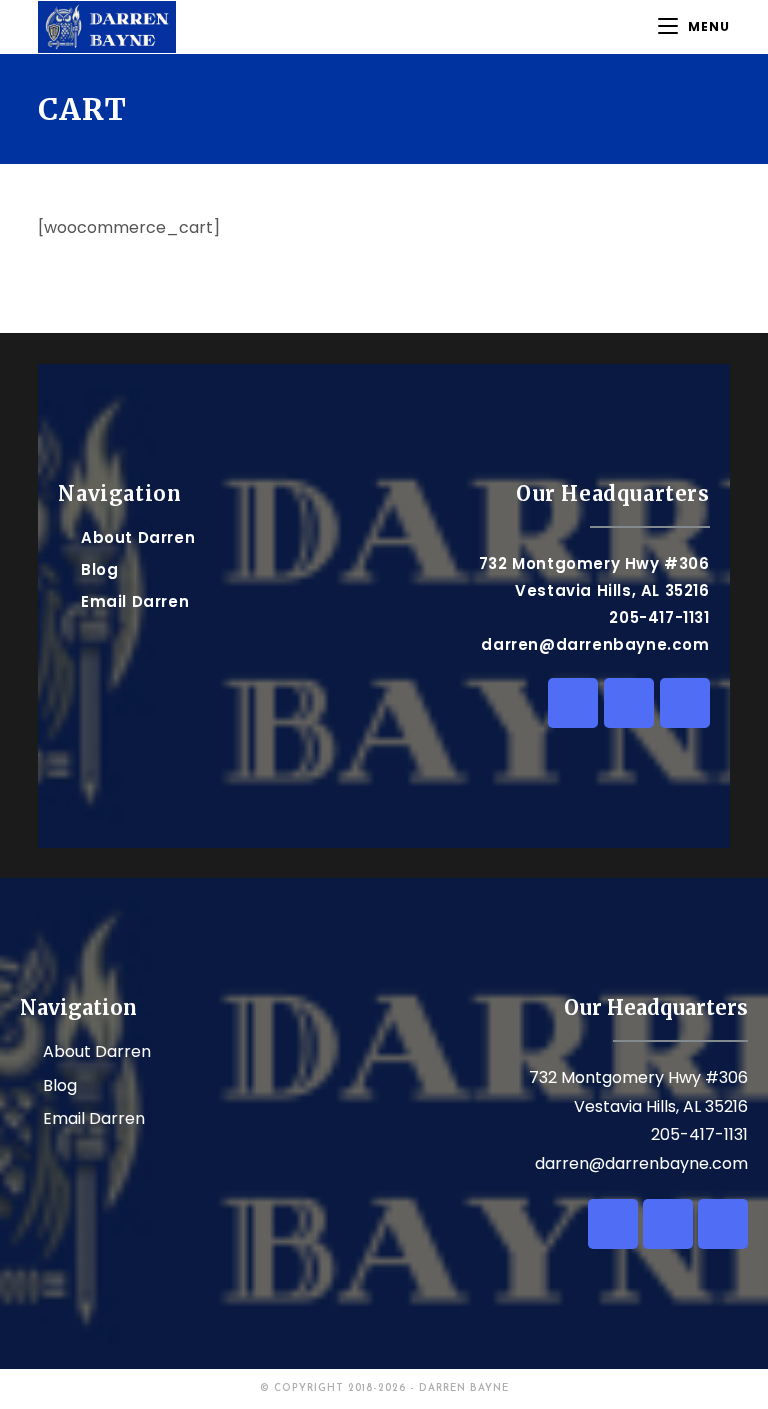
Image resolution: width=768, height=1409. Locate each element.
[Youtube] (685, 703)
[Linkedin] (573, 703)
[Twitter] (629, 703)
